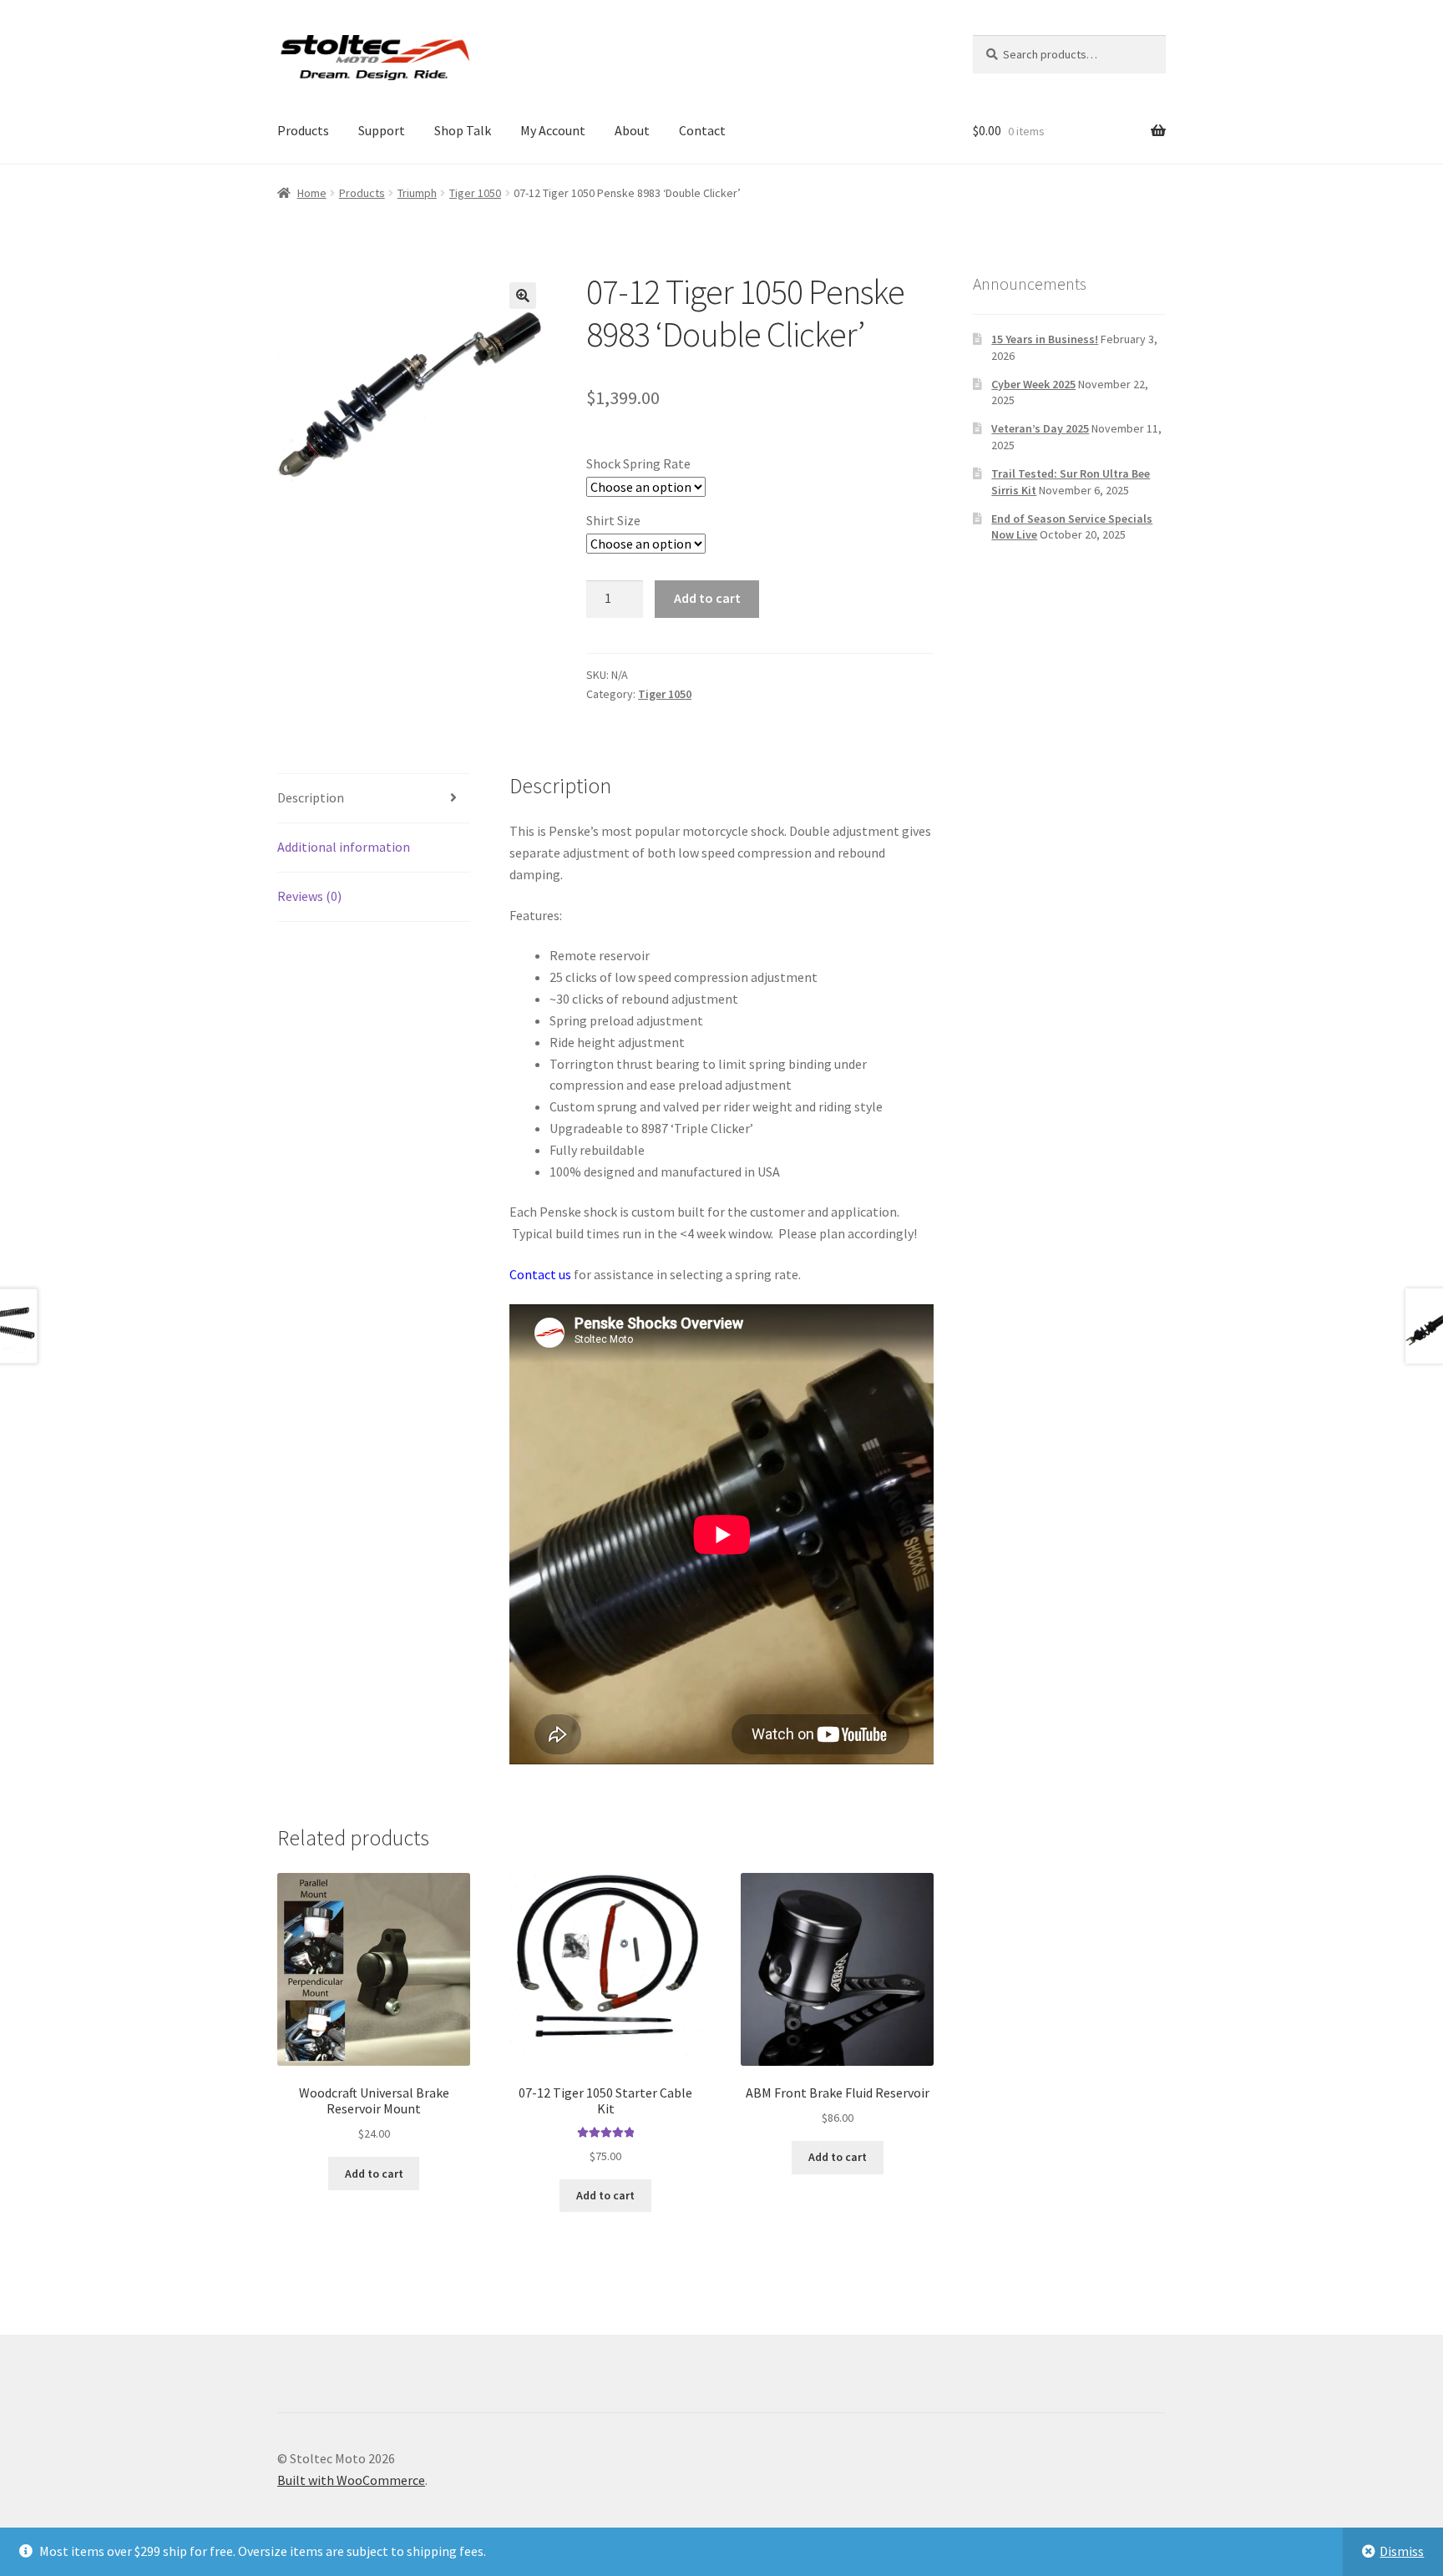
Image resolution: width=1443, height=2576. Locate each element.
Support (382, 130)
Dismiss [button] (1402, 2551)
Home (312, 193)
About (632, 130)
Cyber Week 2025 (1033, 384)
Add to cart (707, 598)
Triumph (417, 193)
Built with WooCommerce (351, 2480)
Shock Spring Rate (638, 463)
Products (303, 130)
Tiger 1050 (475, 193)
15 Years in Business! (1045, 339)
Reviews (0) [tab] (309, 896)
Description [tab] (311, 797)
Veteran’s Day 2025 (1040, 428)
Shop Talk (463, 130)
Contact (702, 130)
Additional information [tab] (344, 847)
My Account (553, 130)
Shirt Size (613, 520)
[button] (523, 296)
